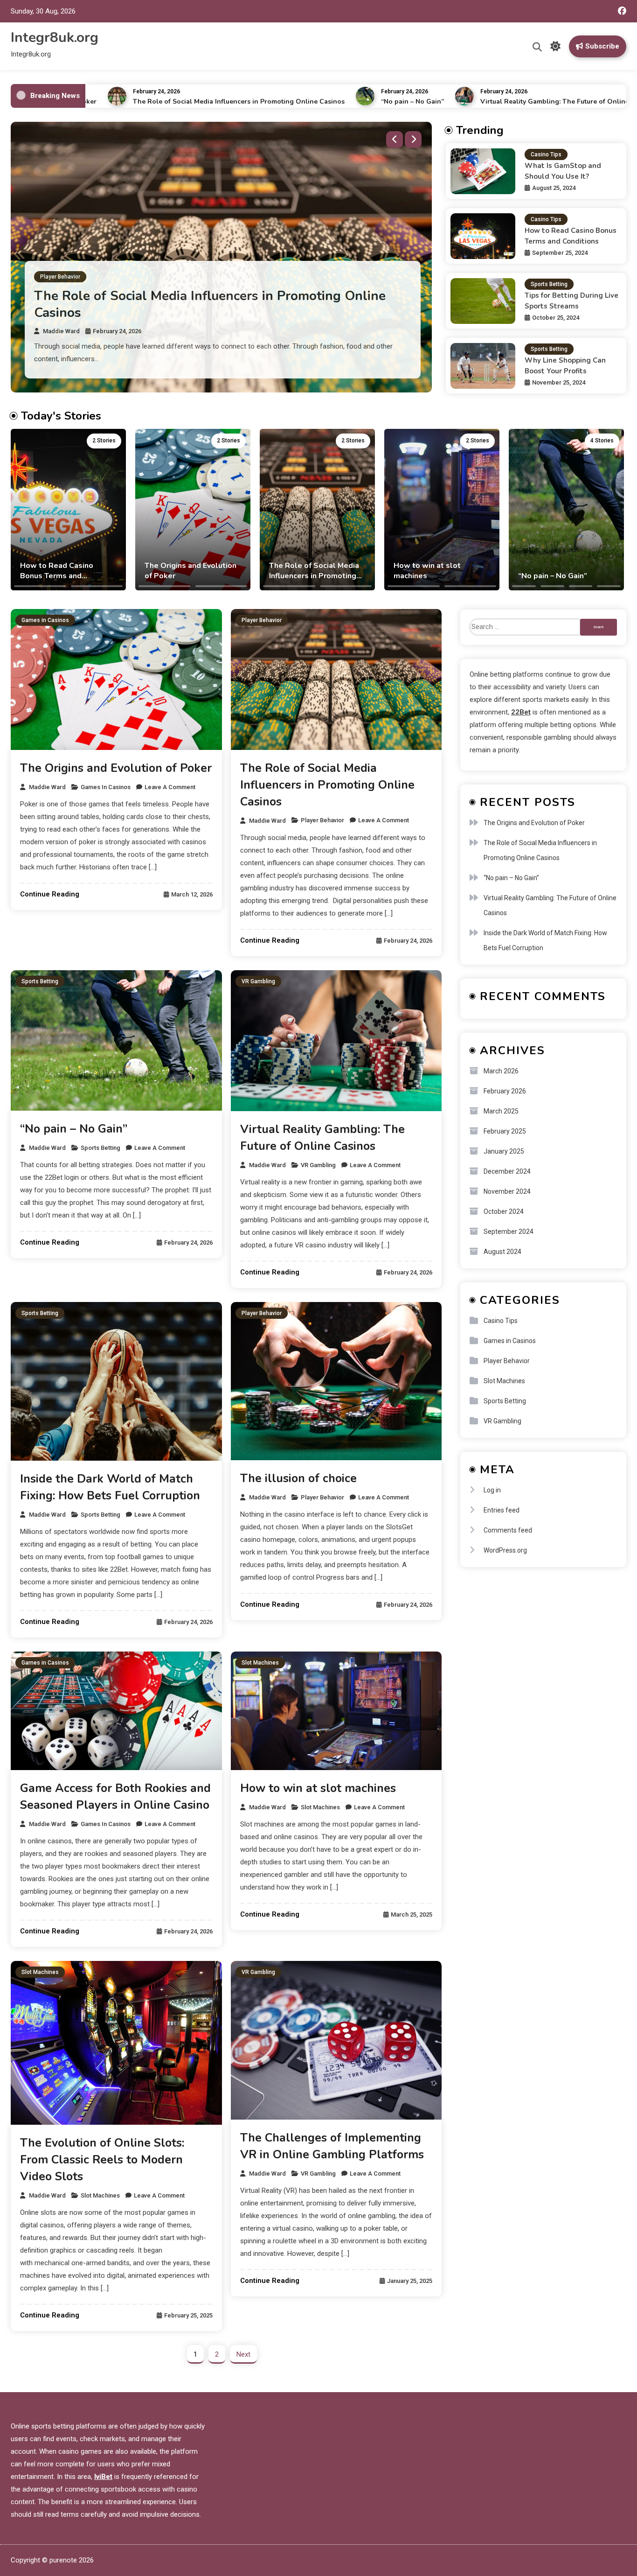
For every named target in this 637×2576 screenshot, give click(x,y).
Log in (492, 1490)
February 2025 (505, 1131)
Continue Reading (50, 894)
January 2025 (504, 1151)
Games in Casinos (45, 620)
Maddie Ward (61, 344)
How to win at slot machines (318, 1788)
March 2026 (501, 1071)
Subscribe (602, 46)
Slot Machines (260, 1663)
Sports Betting (59, 306)
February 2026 (505, 1091)
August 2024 (502, 1252)
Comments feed (508, 1530)
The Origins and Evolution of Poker (116, 768)
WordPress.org (505, 1550)
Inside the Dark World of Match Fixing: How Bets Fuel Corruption (545, 940)
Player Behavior (262, 620)
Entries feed (502, 1510)
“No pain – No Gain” (350, 101)
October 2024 (504, 1211)
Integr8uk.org (55, 38)
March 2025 (501, 1111)
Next (243, 2354)
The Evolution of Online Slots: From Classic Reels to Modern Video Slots (102, 2160)
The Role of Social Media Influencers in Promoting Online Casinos (176, 101)
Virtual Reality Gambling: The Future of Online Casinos (506, 101)
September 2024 (509, 1232)
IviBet (103, 2477)
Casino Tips (546, 154)
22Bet (521, 712)
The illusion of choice (298, 1478)
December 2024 (507, 1171)
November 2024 (507, 1191)
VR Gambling (258, 981)
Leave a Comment (170, 787)
